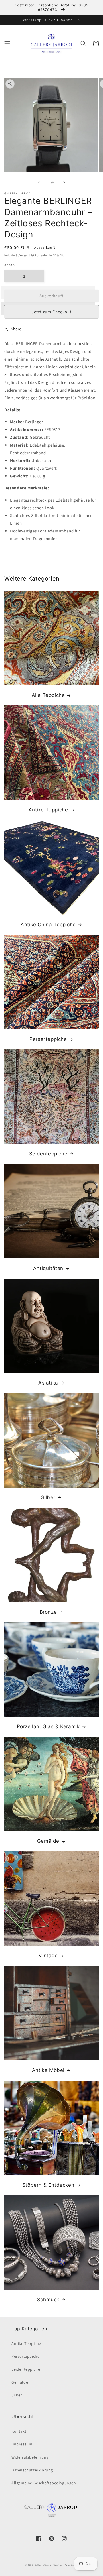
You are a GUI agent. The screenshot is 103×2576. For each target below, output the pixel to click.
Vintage (48, 1956)
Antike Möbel (48, 2070)
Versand (25, 255)
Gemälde (48, 1841)
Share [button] (16, 329)
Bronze (48, 1612)
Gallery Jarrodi (44, 2565)
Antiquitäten (48, 1268)
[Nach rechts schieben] (64, 183)
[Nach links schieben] (39, 183)
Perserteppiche (48, 1039)
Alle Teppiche (48, 695)
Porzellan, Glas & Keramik (48, 1726)
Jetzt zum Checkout (52, 312)
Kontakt (19, 2431)
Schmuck (48, 2300)
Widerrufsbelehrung (30, 2457)
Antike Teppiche (48, 810)
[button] (7, 44)
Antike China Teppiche (48, 925)
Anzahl (10, 265)
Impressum (22, 2444)
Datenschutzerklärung (32, 2470)
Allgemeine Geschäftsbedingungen (44, 2483)
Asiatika (48, 1383)
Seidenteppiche (48, 1154)
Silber (48, 1497)
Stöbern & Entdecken (48, 2185)
